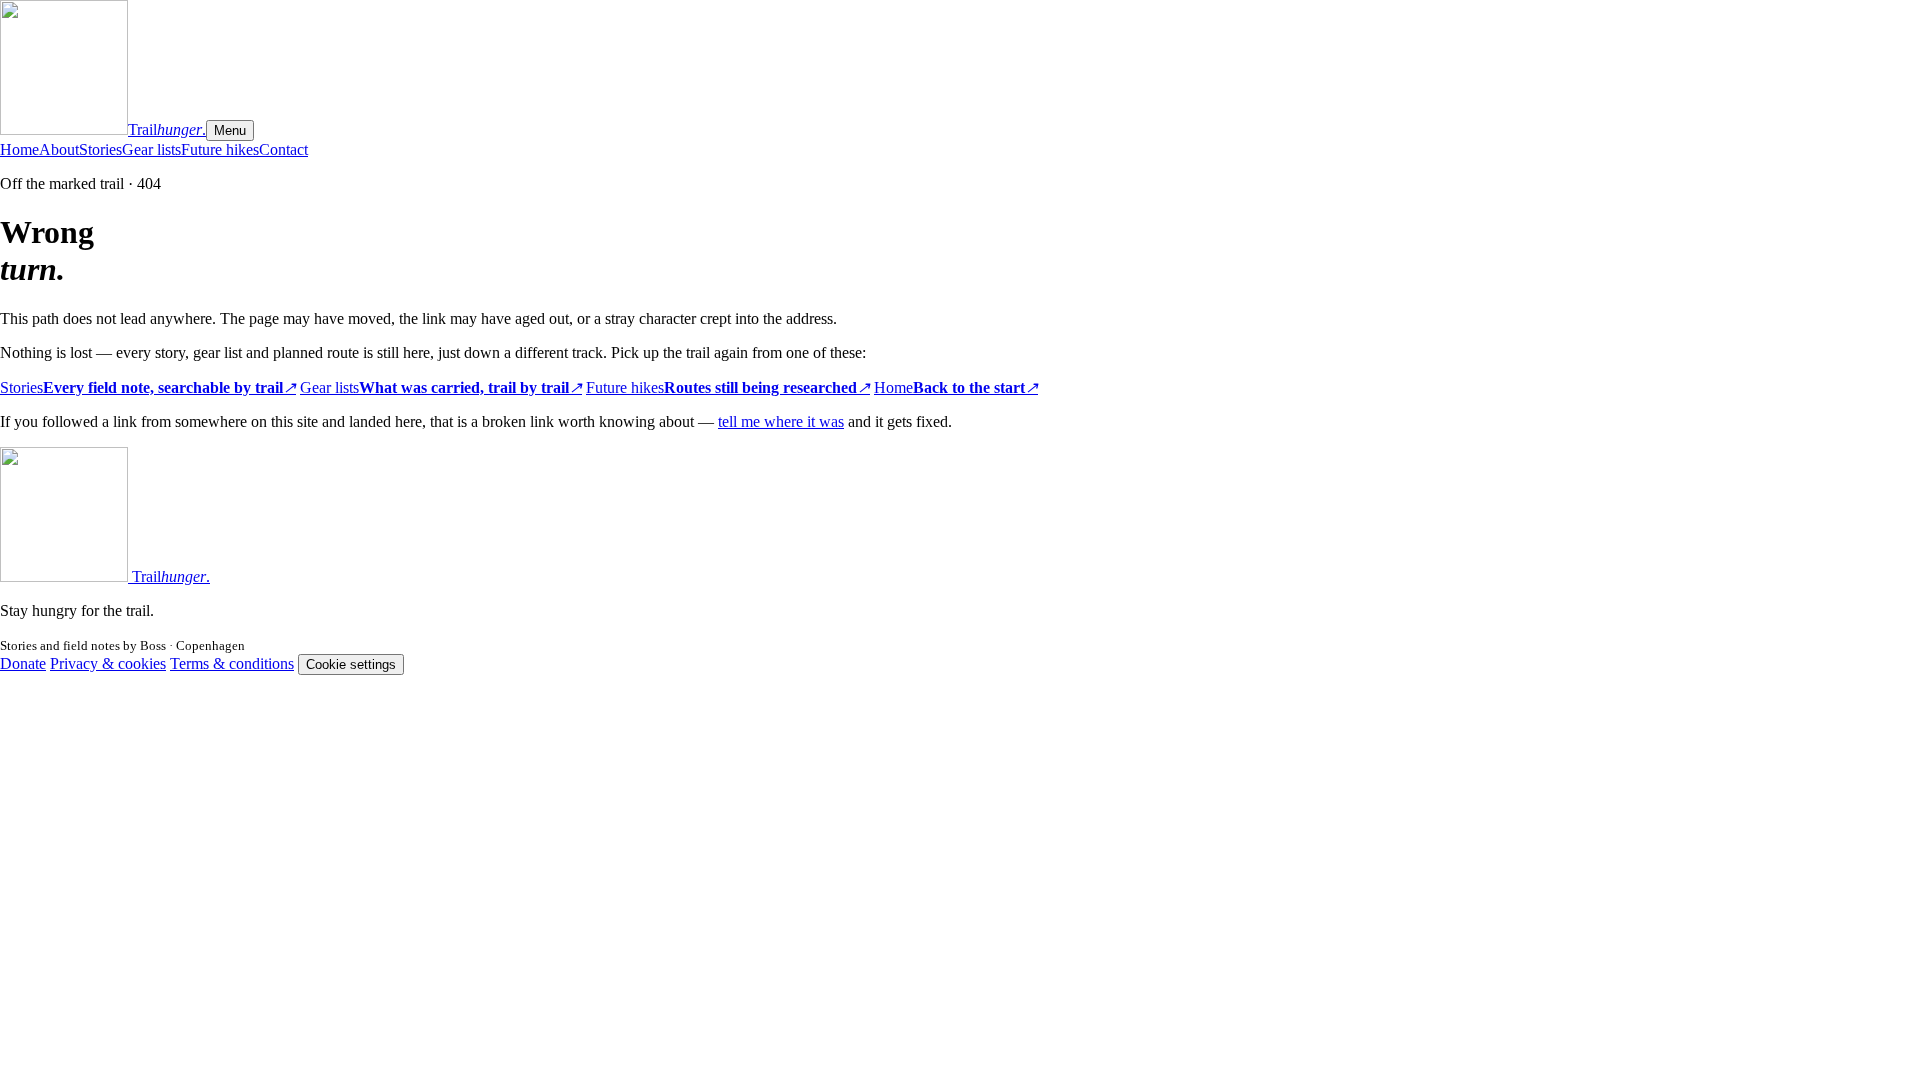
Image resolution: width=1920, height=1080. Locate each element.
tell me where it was (781, 421)
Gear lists (151, 149)
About (59, 149)
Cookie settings (351, 664)
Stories (100, 149)
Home (19, 149)
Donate (23, 663)
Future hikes (220, 149)
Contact (283, 149)
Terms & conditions (232, 663)
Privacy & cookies (108, 663)
